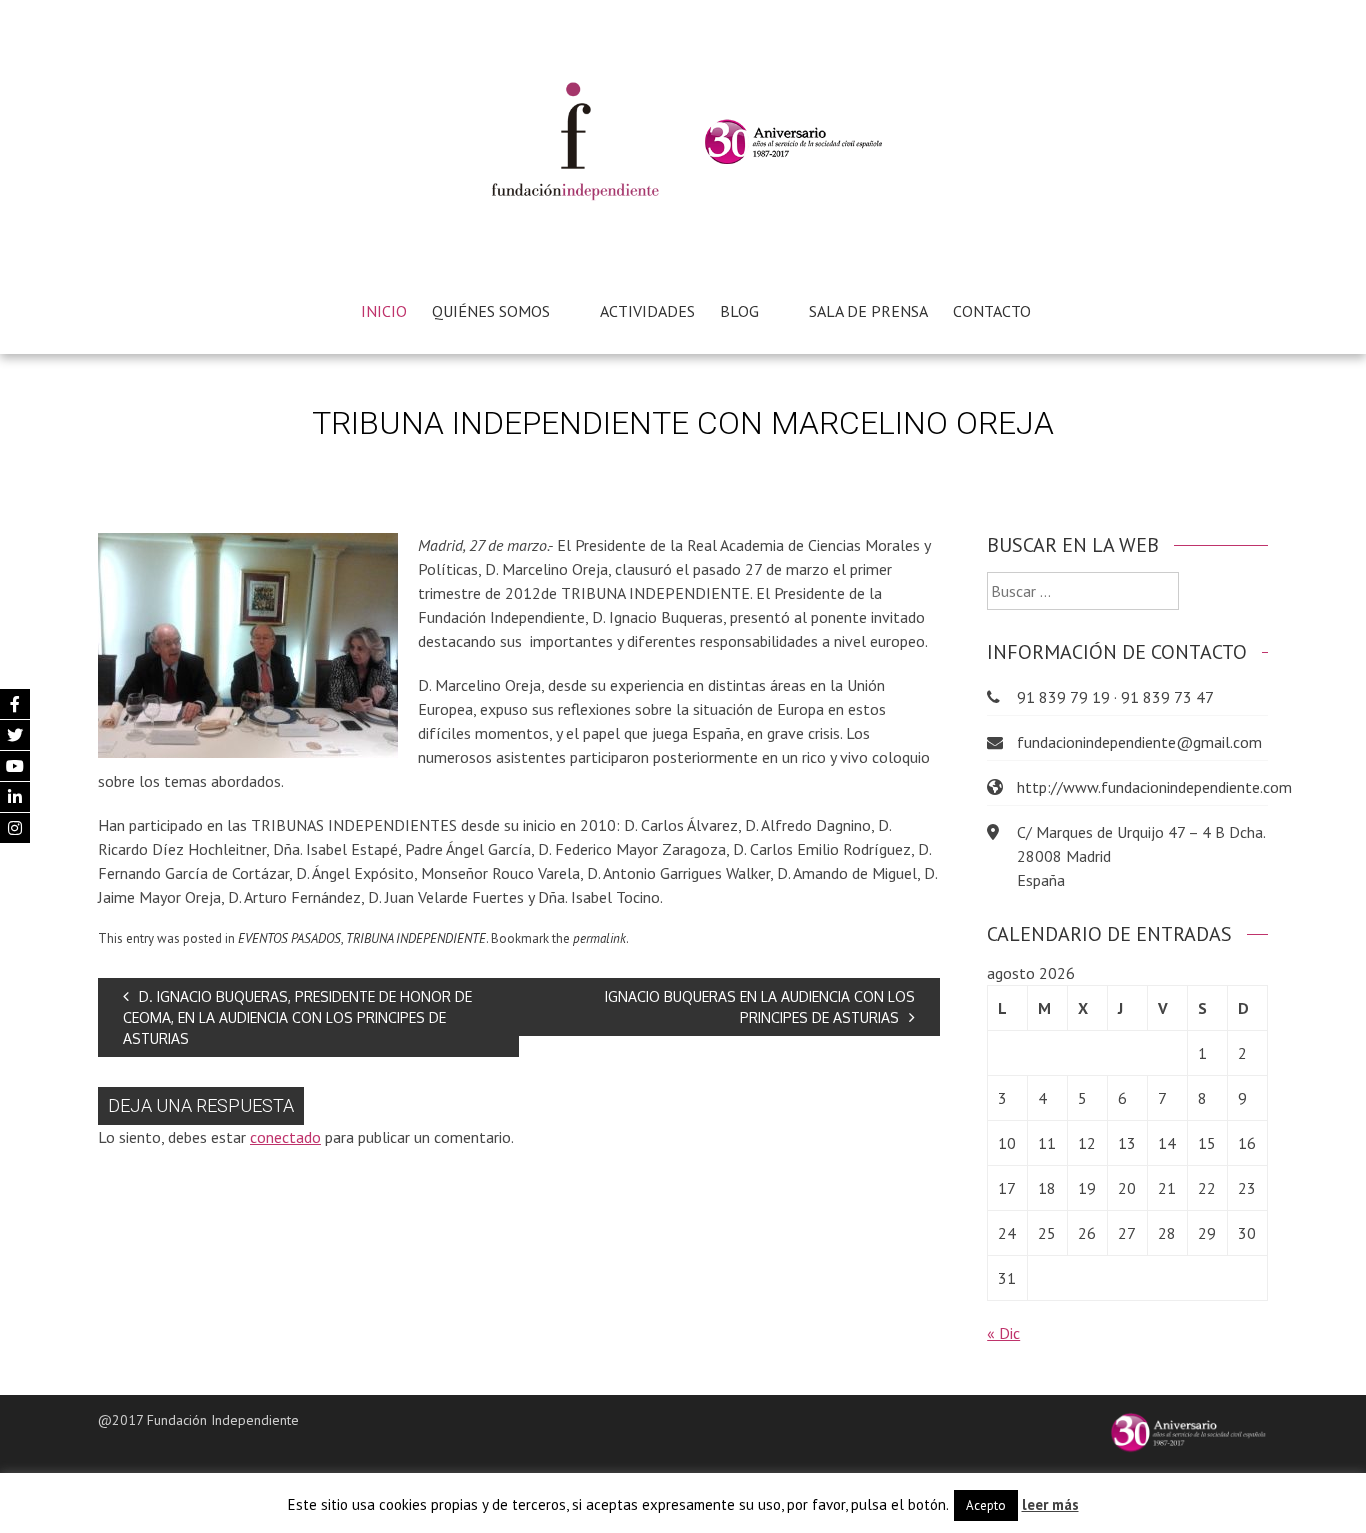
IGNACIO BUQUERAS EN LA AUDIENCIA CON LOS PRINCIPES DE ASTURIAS (760, 1007)
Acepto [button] (986, 1505)
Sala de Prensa (868, 311)
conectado (285, 1137)
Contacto (992, 311)
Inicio (384, 311)
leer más (1050, 1504)
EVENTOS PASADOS (289, 938)
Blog (739, 311)
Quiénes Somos (491, 311)
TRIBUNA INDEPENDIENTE (416, 938)
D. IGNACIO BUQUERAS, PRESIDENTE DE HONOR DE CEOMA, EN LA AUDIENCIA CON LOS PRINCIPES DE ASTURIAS (297, 1017)
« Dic (1003, 1333)
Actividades (647, 311)
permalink (599, 938)
